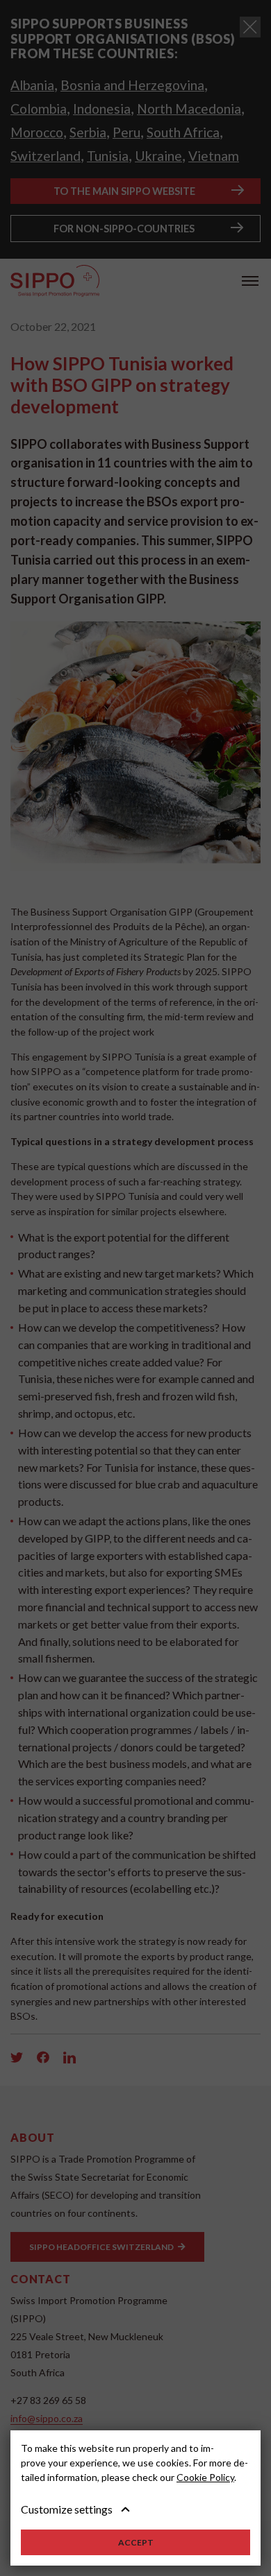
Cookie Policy (205, 2477)
